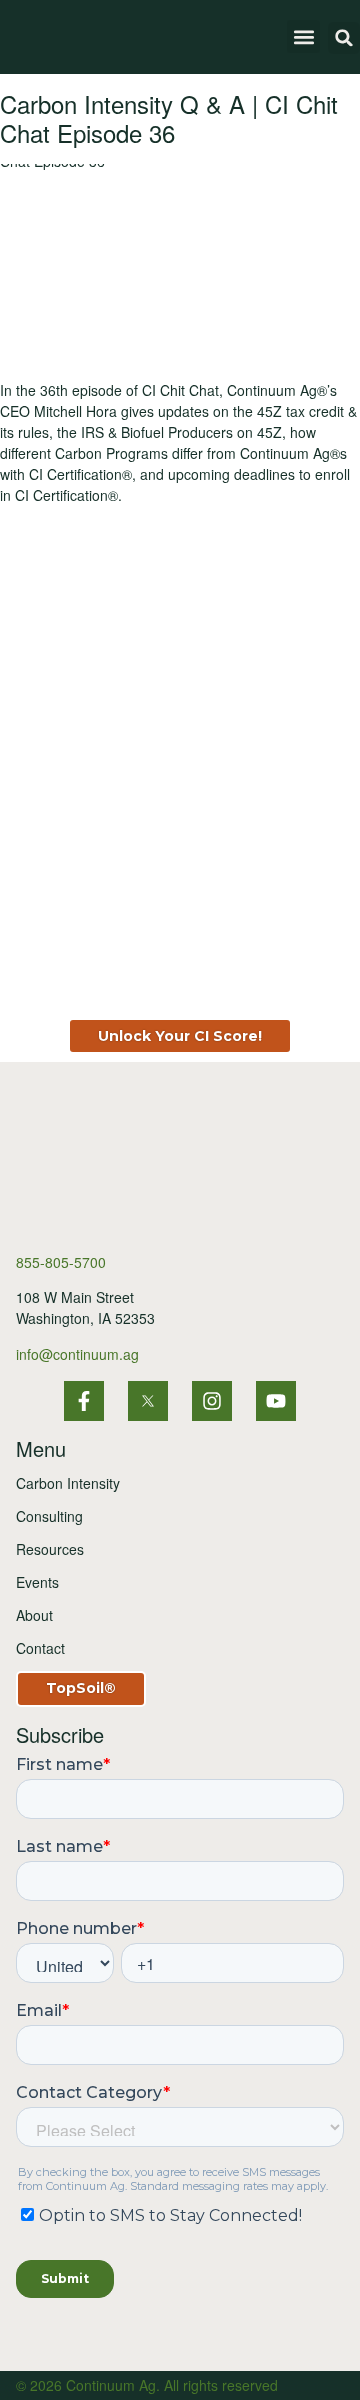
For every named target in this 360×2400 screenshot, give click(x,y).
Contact (40, 1648)
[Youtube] (276, 1401)
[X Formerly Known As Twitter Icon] (148, 1401)
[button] (303, 36)
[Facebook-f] (84, 1401)
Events (37, 1582)
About (34, 1615)
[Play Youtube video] (180, 265)
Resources (50, 1549)
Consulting (49, 1516)
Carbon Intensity (68, 1483)
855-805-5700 (61, 1262)
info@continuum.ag (77, 1354)
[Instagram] (212, 1401)
